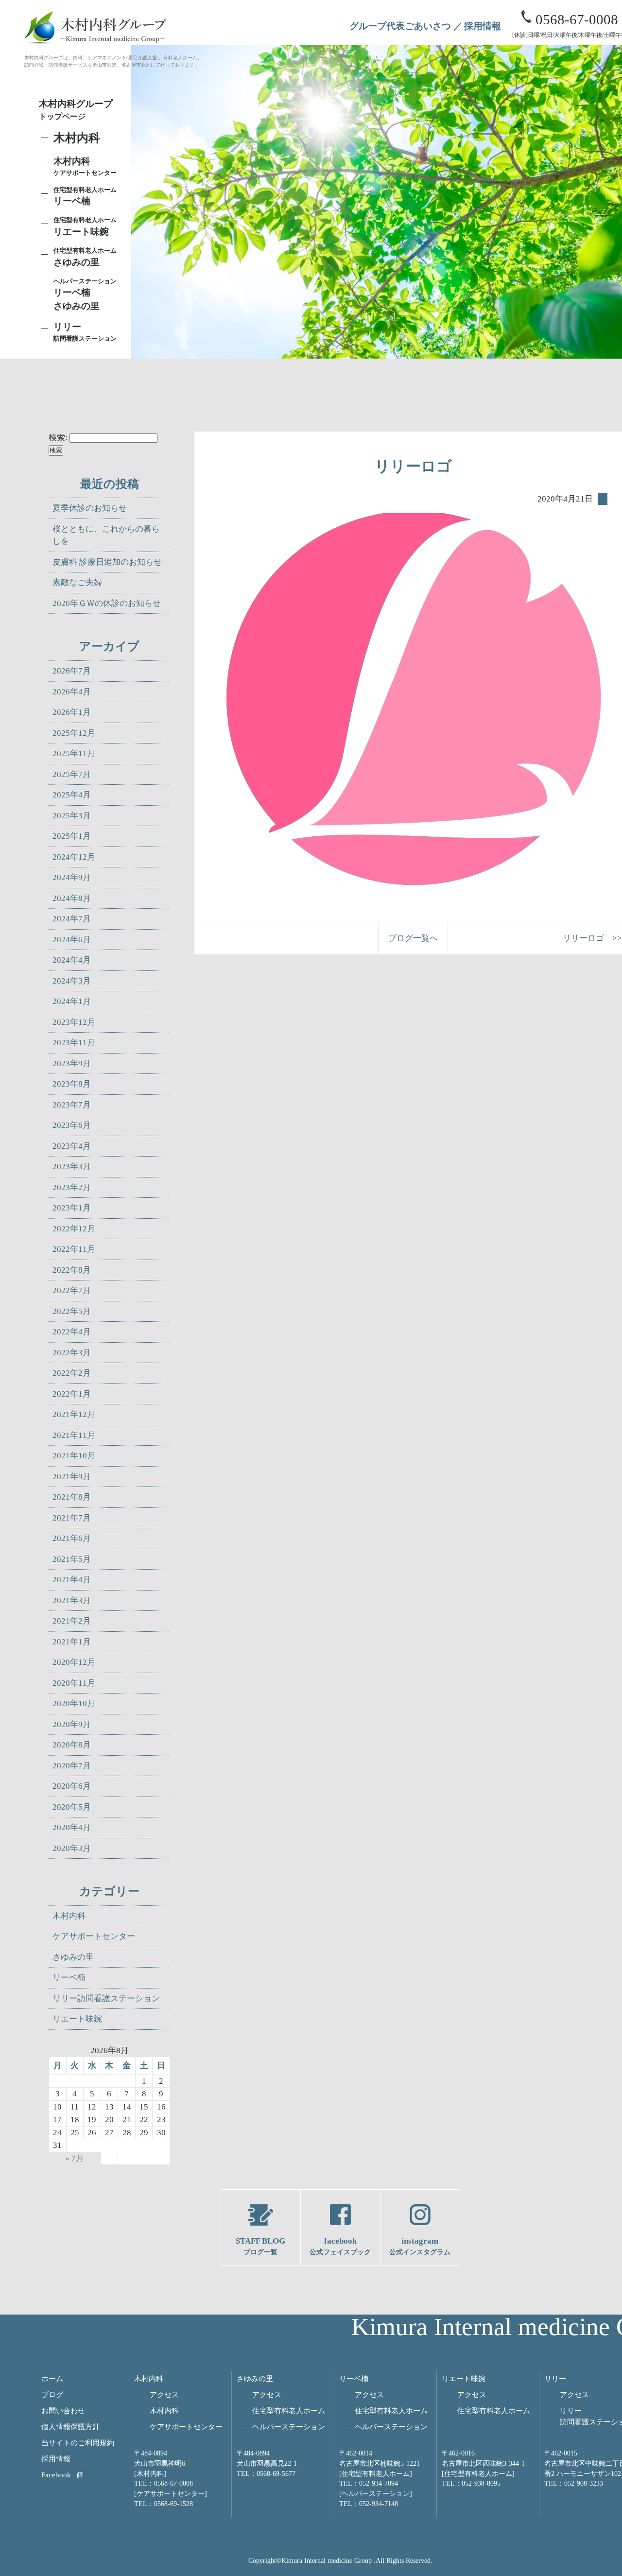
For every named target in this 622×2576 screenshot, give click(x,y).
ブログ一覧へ (413, 938)
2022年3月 (72, 1353)
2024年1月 (72, 1001)
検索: (58, 438)
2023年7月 (72, 1105)
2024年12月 (74, 857)
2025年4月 (72, 795)
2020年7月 (72, 1766)
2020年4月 (72, 1827)
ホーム (52, 2378)
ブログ (52, 2394)
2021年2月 (72, 1621)
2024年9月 (72, 877)
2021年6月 (72, 1538)
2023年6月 (72, 1125)
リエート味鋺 (85, 226)
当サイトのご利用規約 (78, 2443)
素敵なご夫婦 (77, 582)
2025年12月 (74, 733)
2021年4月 (72, 1580)
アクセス (164, 2394)
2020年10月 (74, 1703)
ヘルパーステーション (289, 2427)
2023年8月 (72, 1084)
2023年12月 (74, 1022)
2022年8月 (72, 1270)
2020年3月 (72, 1848)
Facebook (56, 2475)
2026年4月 (72, 692)
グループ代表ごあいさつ (400, 26)
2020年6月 (72, 1786)
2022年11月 (74, 1249)
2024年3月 (72, 981)
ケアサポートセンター (94, 1936)
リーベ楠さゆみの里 (85, 294)
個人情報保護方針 (70, 2427)
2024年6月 (72, 940)
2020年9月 (72, 1724)
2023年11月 (74, 1043)
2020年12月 (74, 1662)
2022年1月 (72, 1394)
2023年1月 (72, 1208)
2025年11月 (74, 753)
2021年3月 (72, 1600)
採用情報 (483, 26)
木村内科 (69, 1916)
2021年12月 (74, 1414)
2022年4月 (72, 1332)
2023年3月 (72, 1167)
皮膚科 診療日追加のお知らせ (107, 562)
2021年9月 (72, 1477)
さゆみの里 (73, 1957)
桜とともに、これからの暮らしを (106, 535)
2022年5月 (72, 1311)
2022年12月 (74, 1229)
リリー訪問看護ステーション (106, 1998)
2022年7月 (72, 1290)
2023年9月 (72, 1063)
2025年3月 (72, 816)
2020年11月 (74, 1683)
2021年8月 (72, 1497)
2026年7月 (72, 671)
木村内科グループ (76, 110)
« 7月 (75, 2158)
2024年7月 (72, 919)
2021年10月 (74, 1456)
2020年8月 (72, 1745)
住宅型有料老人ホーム (289, 2411)
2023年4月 (72, 1146)
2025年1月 (72, 836)
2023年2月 (72, 1187)
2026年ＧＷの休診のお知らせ (107, 603)
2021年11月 (74, 1435)
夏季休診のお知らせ (90, 508)
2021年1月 (72, 1642)
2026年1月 (72, 712)
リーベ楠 (85, 196)
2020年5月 (72, 1807)
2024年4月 (72, 960)
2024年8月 (72, 898)
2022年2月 (72, 1373)
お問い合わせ (63, 2411)
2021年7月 (72, 1518)
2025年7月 (72, 774)
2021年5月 (72, 1559)
